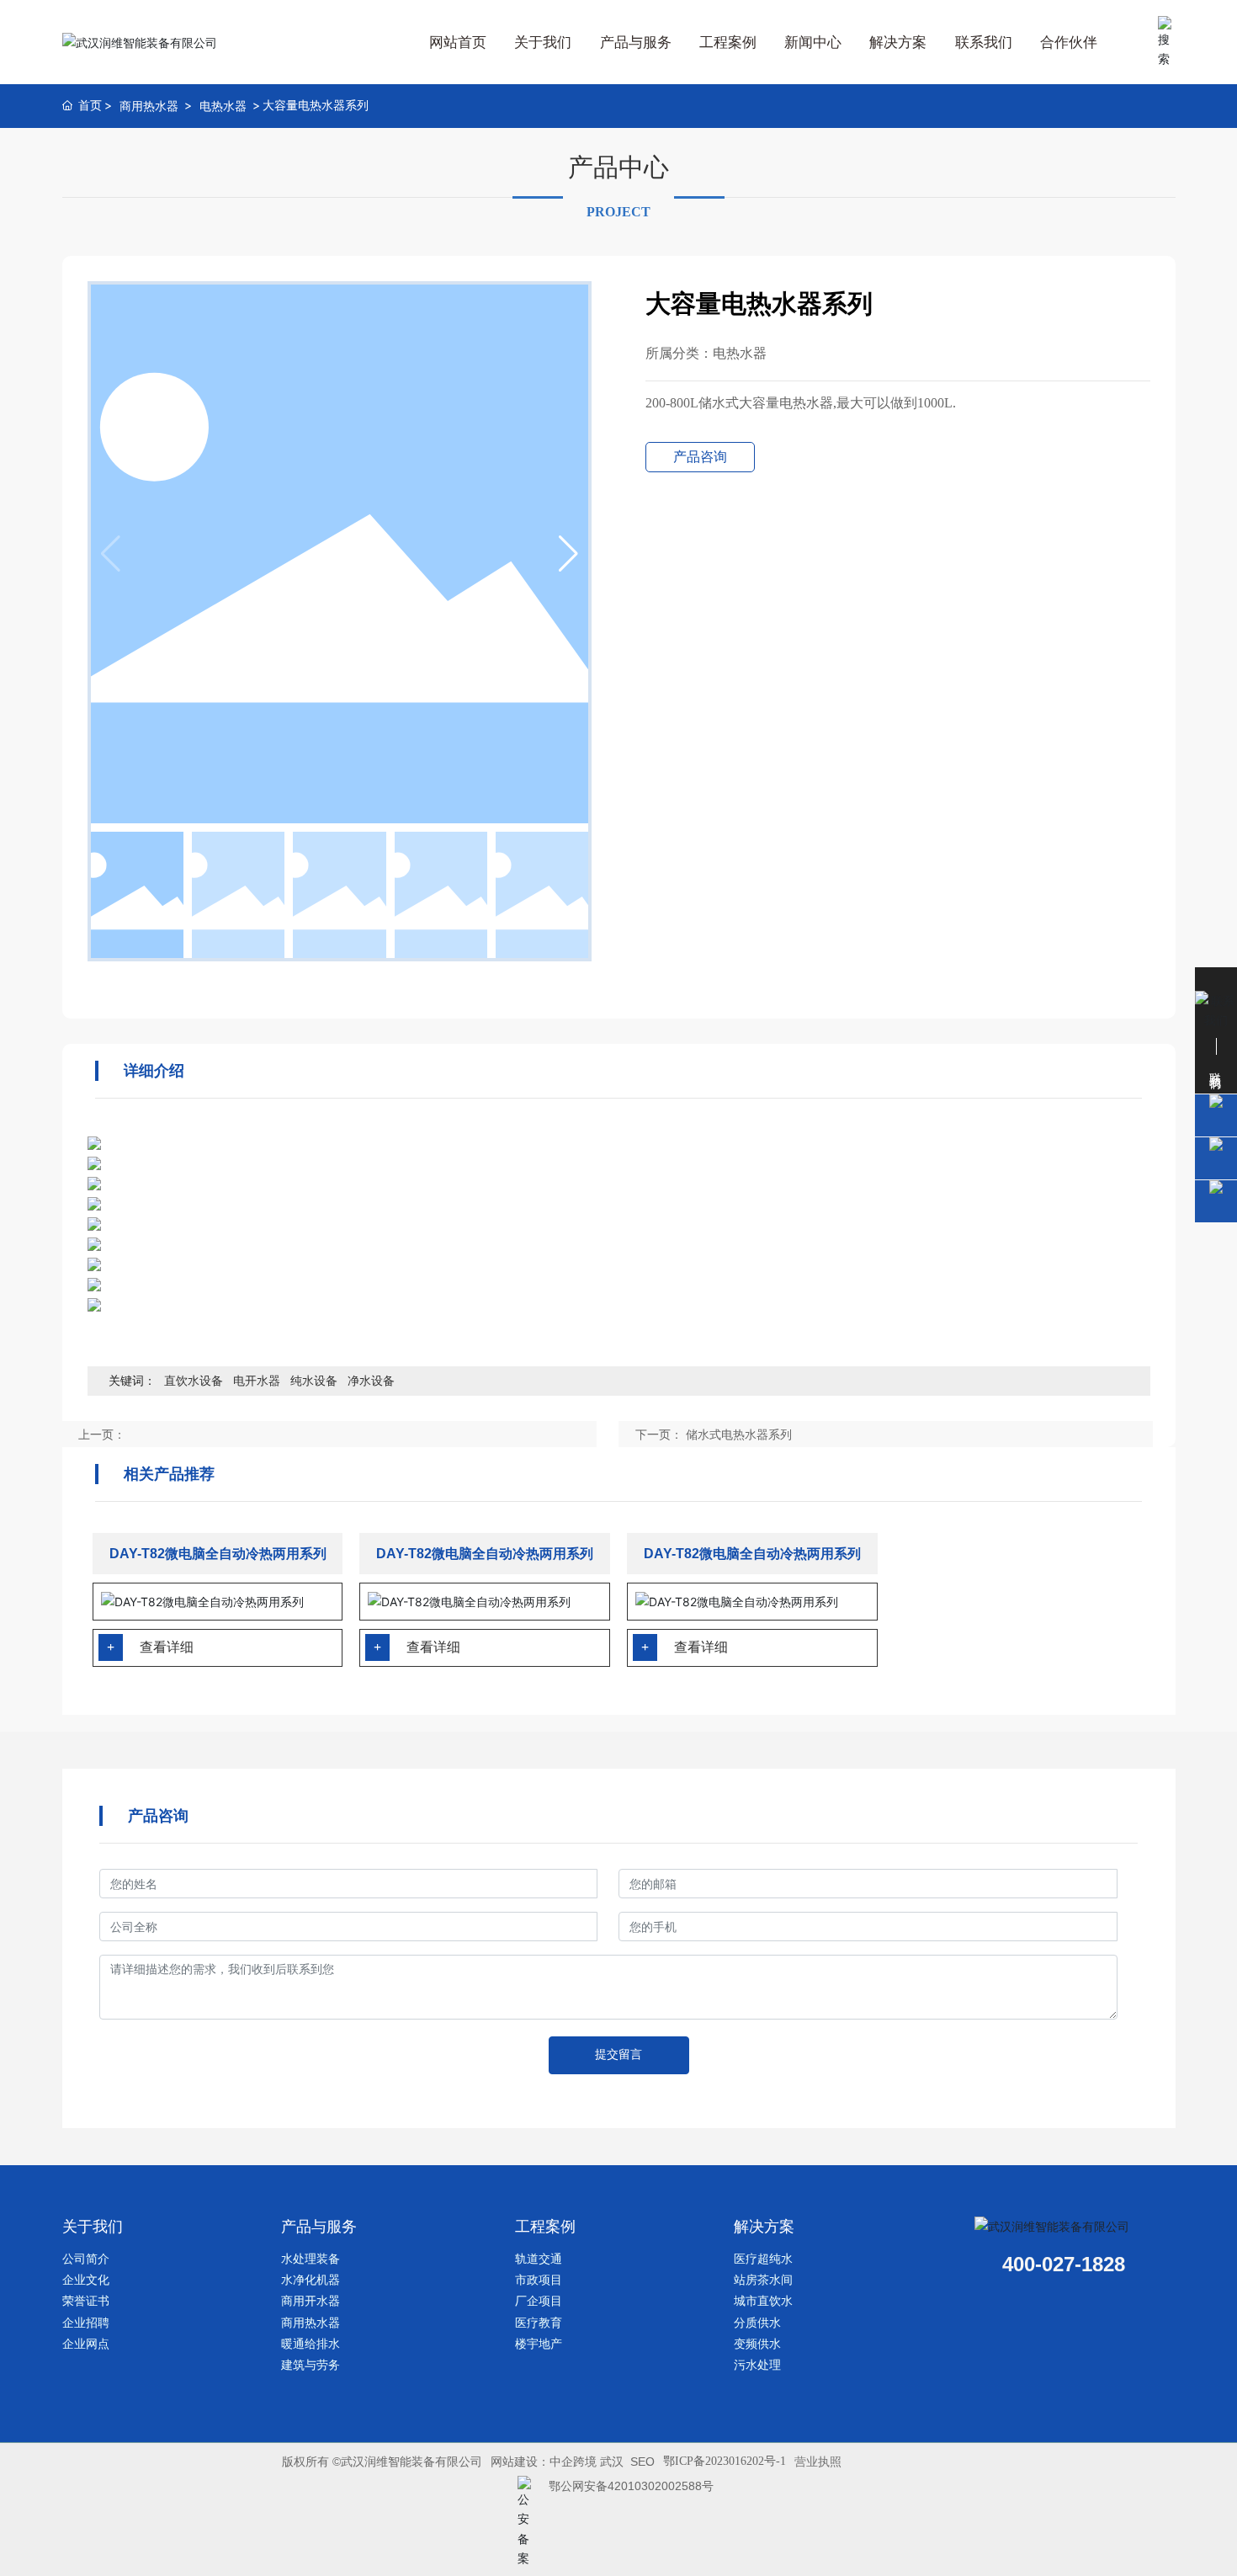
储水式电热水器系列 (739, 1434)
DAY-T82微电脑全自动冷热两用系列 (218, 1554)
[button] (568, 554)
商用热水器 (149, 106)
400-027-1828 (1064, 2264)
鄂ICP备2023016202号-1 (725, 2461)
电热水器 (223, 106)
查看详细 (167, 1647)
